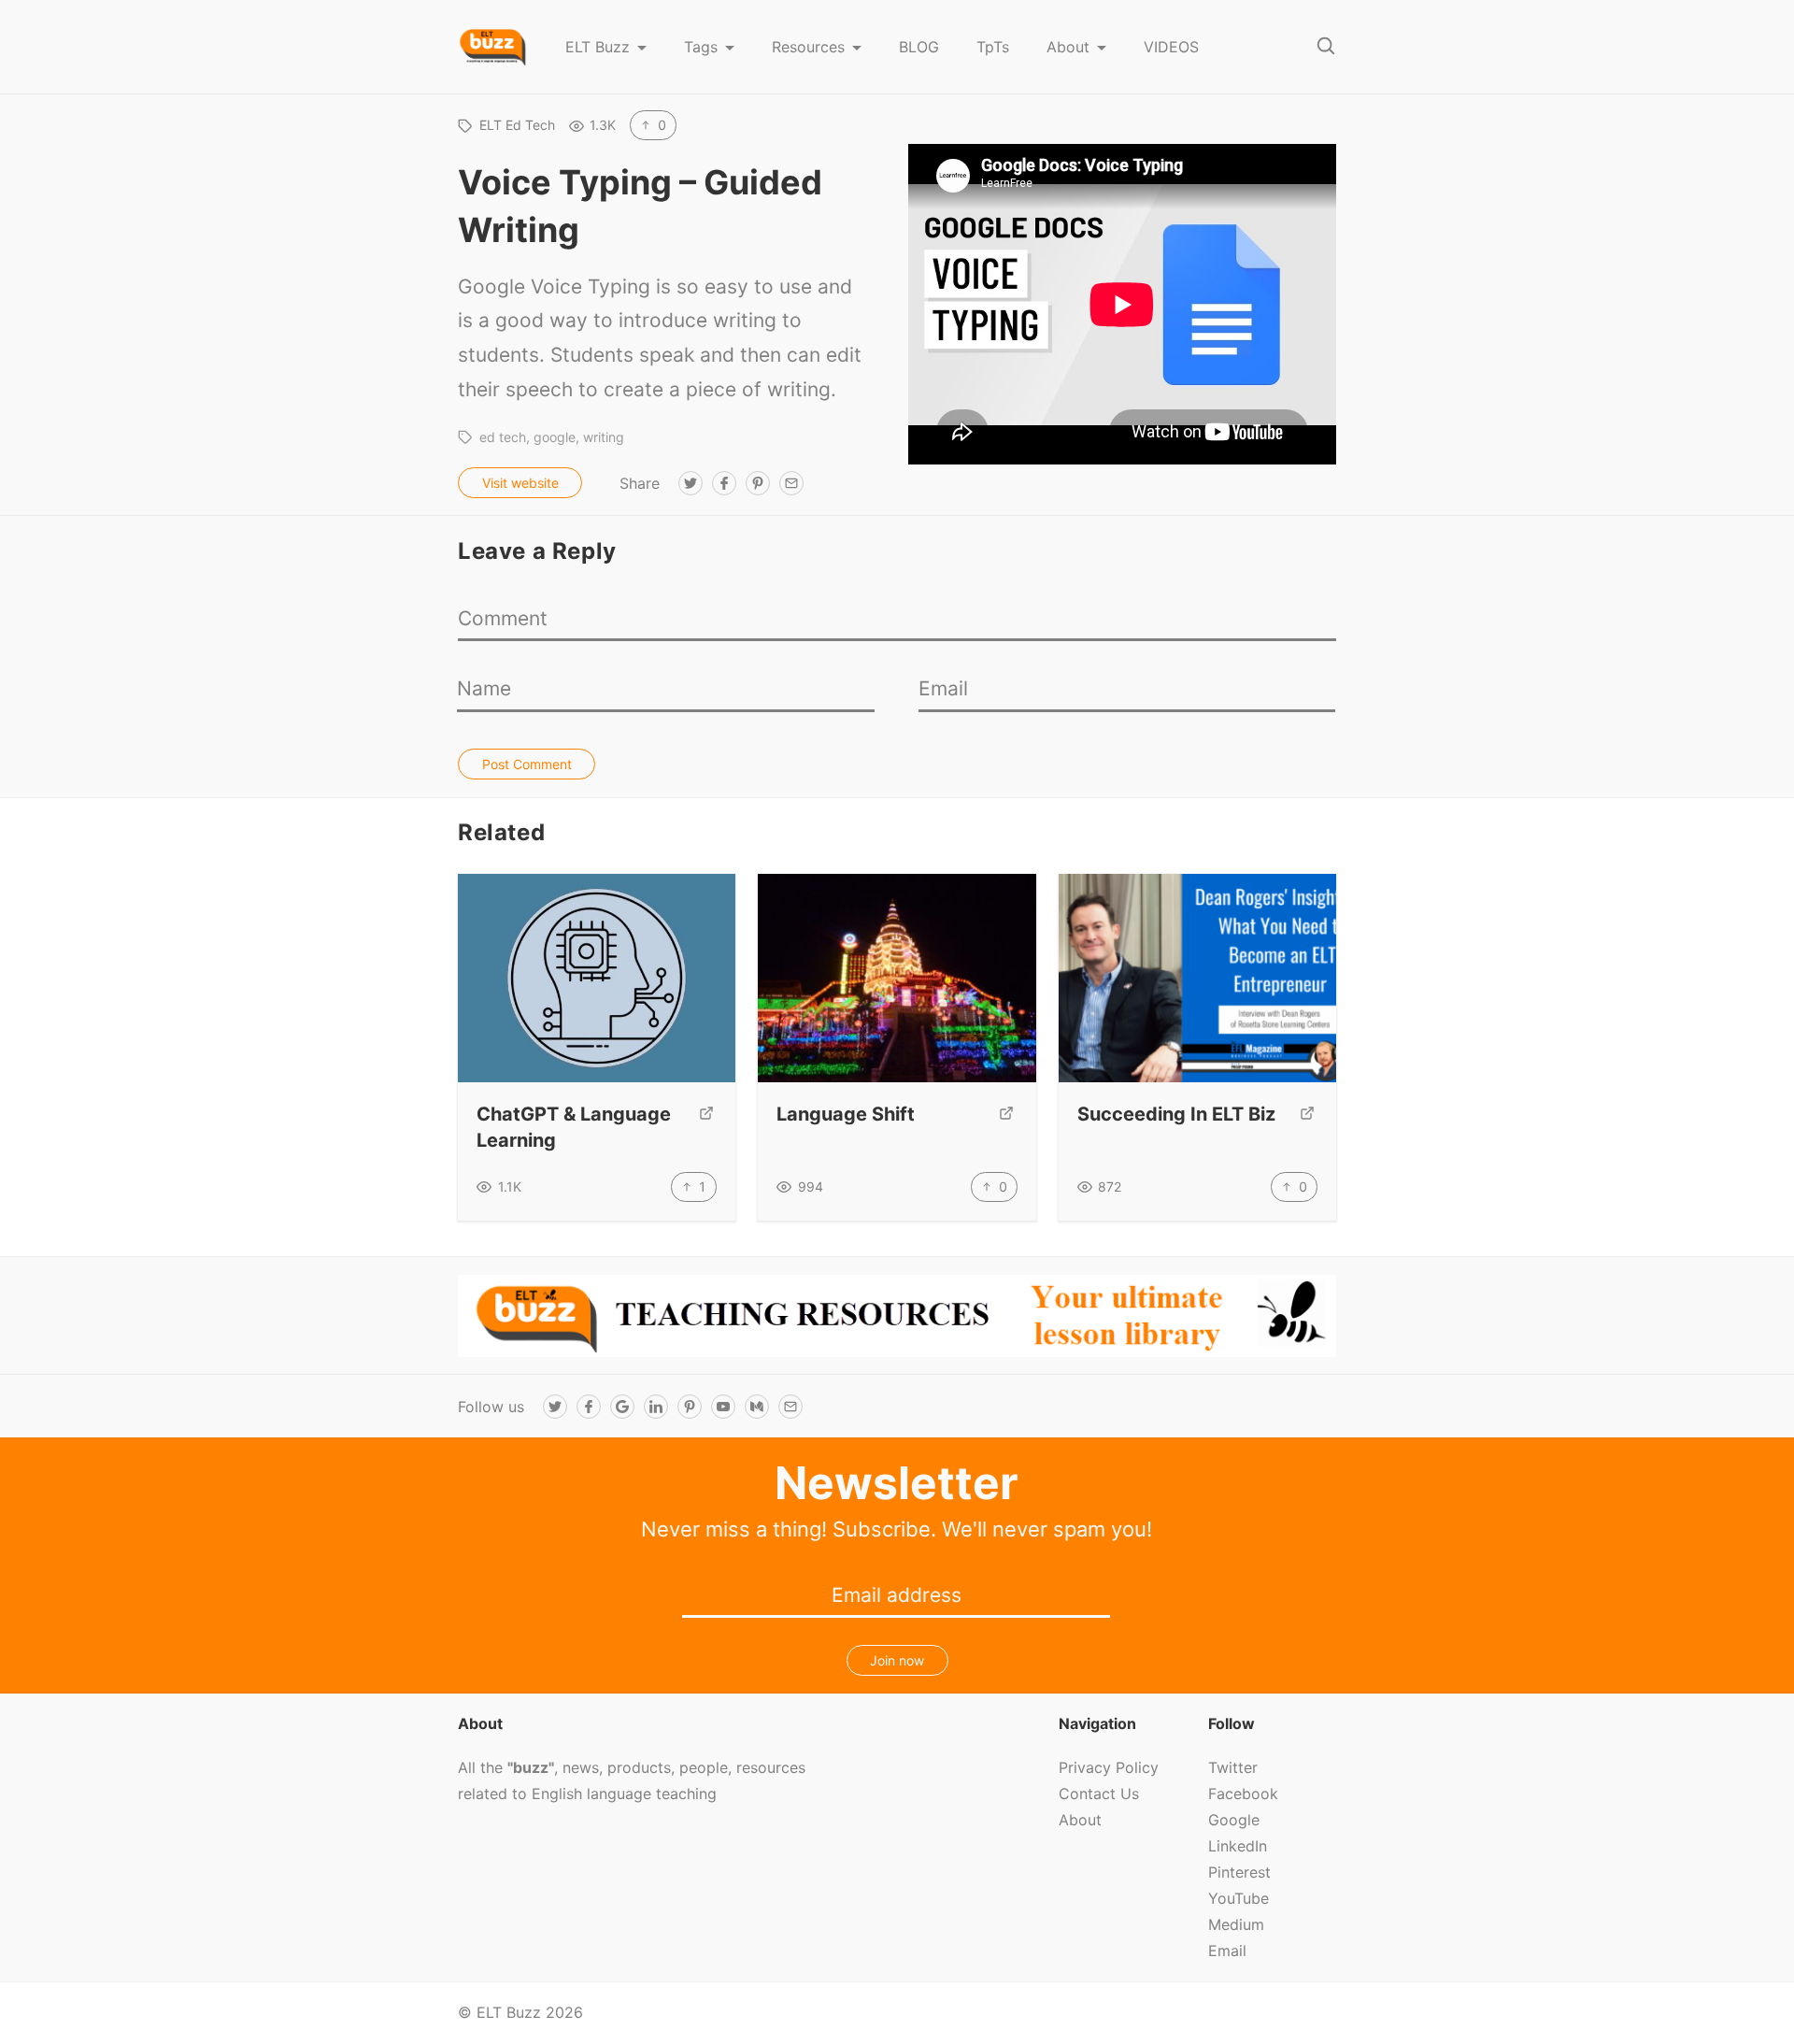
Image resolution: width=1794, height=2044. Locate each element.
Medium (1236, 1924)
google (555, 437)
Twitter (1233, 1767)
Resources (808, 47)
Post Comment (527, 764)
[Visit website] (706, 1127)
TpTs (993, 47)
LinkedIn (1238, 1846)
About (1068, 47)
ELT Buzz (598, 47)
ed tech (503, 437)
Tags (701, 47)
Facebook (1243, 1794)
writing (604, 437)
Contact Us (1099, 1794)
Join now (897, 1660)
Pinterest (1239, 1872)
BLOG (919, 47)
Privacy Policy (1109, 1767)
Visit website (520, 483)
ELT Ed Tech (517, 125)
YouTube (1239, 1898)
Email (1227, 1951)
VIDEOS (1171, 47)
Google (1234, 1820)
